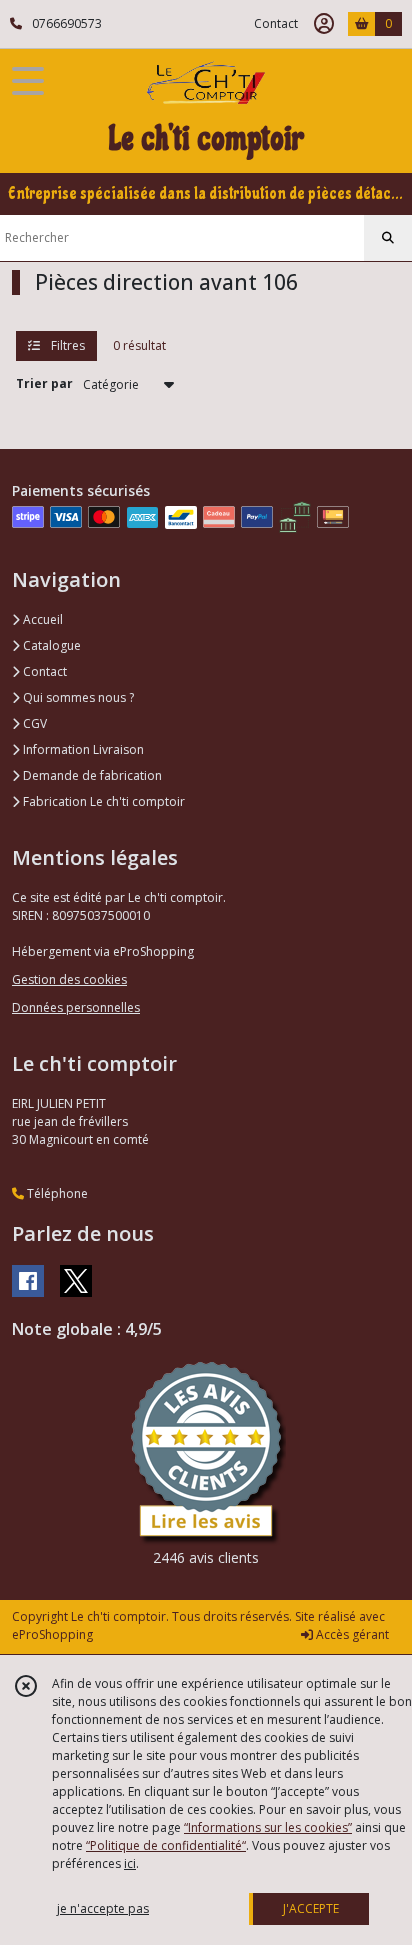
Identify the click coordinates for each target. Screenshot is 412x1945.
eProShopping (52, 1634)
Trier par (44, 383)
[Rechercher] (388, 238)
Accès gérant (351, 1634)
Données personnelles (76, 1007)
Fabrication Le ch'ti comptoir (102, 801)
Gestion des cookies (69, 979)
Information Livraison (82, 749)
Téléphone (56, 1193)
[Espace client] (324, 24)
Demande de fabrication (91, 775)
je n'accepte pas (103, 1908)
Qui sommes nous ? (77, 697)
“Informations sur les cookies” (268, 1827)
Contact (276, 23)
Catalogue (50, 645)
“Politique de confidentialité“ (166, 1845)
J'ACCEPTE (311, 1908)
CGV (33, 723)
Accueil (41, 619)
